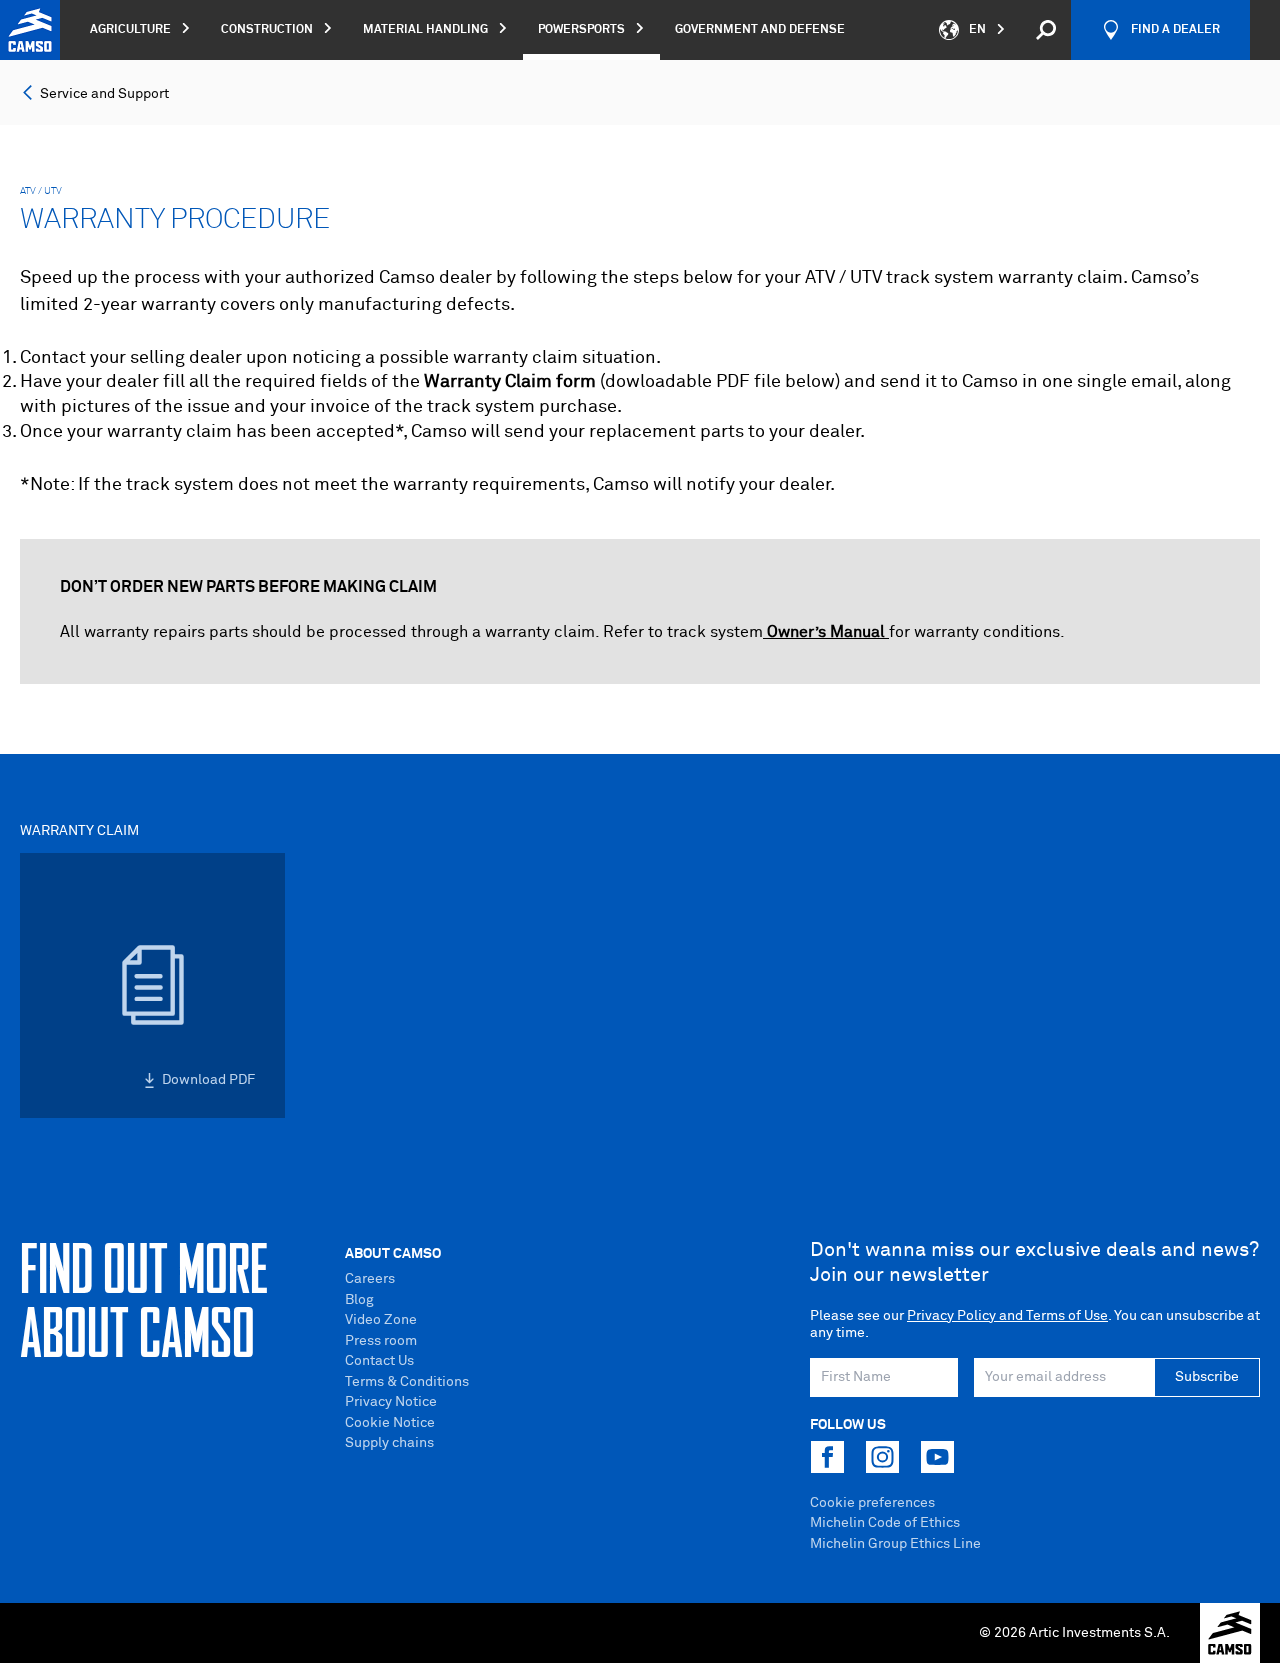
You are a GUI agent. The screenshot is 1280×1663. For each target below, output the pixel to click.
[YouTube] (937, 1457)
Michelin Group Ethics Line (895, 1544)
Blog (359, 1300)
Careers (370, 1279)
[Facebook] (827, 1457)
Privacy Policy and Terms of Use (1007, 1316)
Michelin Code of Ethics (885, 1523)
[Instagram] (882, 1457)
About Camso (393, 1254)
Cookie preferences (872, 1503)
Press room (381, 1341)
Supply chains (389, 1443)
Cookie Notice (390, 1423)
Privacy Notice (391, 1402)
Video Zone (381, 1320)
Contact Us (379, 1361)
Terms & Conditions (407, 1382)
